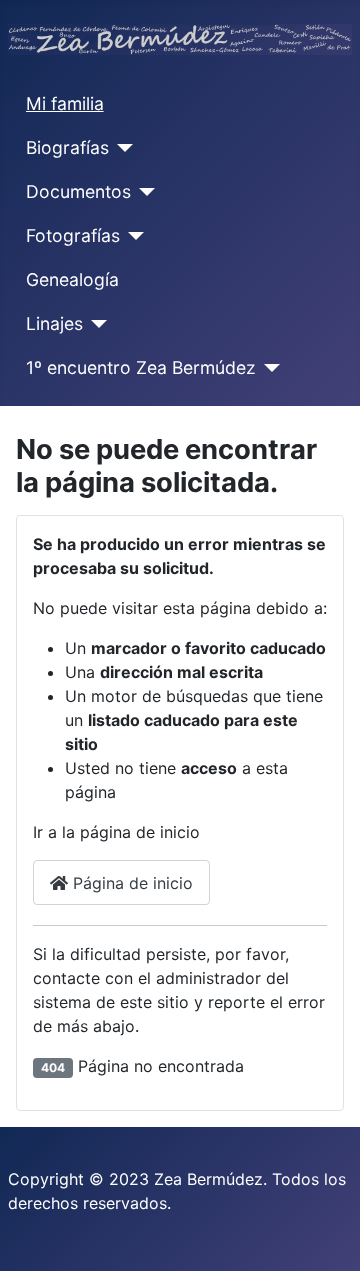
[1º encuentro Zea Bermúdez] (268, 368)
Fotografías (73, 235)
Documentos (78, 191)
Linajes (54, 323)
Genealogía (72, 279)
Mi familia (65, 103)
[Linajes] (95, 324)
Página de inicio (130, 883)
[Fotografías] (132, 236)
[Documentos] (143, 192)
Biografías (67, 147)
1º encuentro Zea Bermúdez (141, 367)
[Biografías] (121, 148)
